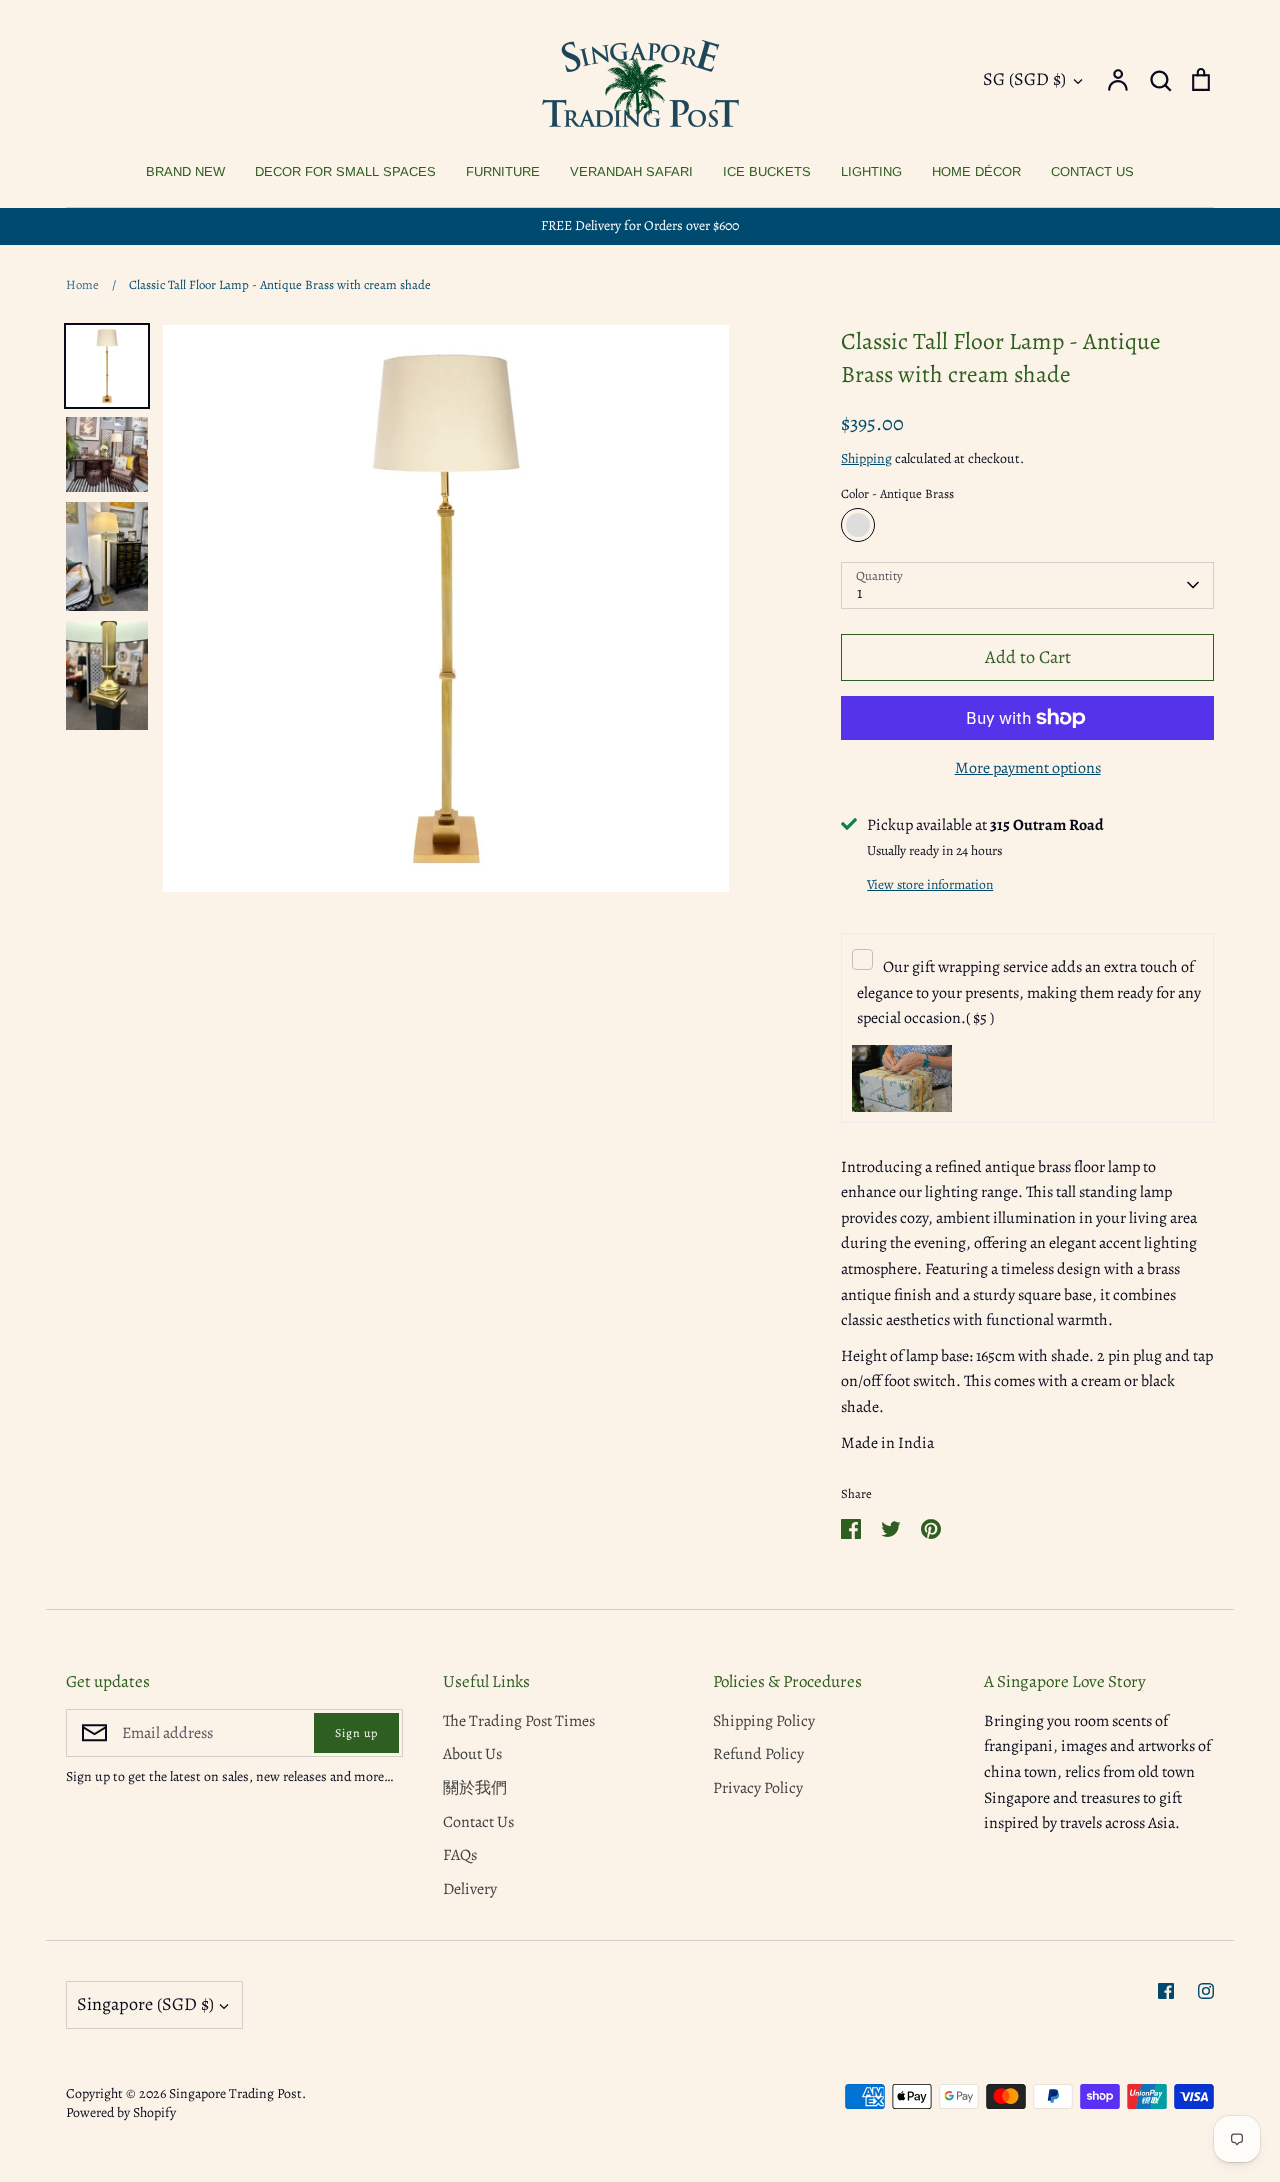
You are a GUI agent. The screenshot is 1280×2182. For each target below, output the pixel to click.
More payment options (1028, 768)
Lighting (871, 171)
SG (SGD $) (1024, 79)
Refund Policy (758, 1754)
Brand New (185, 171)
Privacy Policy (758, 1788)
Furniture (503, 171)
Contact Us (1092, 171)
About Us (472, 1754)
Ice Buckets (767, 171)
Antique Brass (858, 525)
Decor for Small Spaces (345, 171)
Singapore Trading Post (235, 2093)
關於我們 (475, 1788)
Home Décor (976, 171)
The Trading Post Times (519, 1721)
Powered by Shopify (121, 2112)
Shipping (866, 458)
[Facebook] (1166, 1991)
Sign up (356, 1733)
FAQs (460, 1855)
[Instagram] (1206, 1991)
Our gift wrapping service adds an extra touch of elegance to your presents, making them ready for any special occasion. (1029, 992)
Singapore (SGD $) (145, 2004)
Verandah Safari (631, 171)
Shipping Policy (764, 1721)
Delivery (470, 1889)
